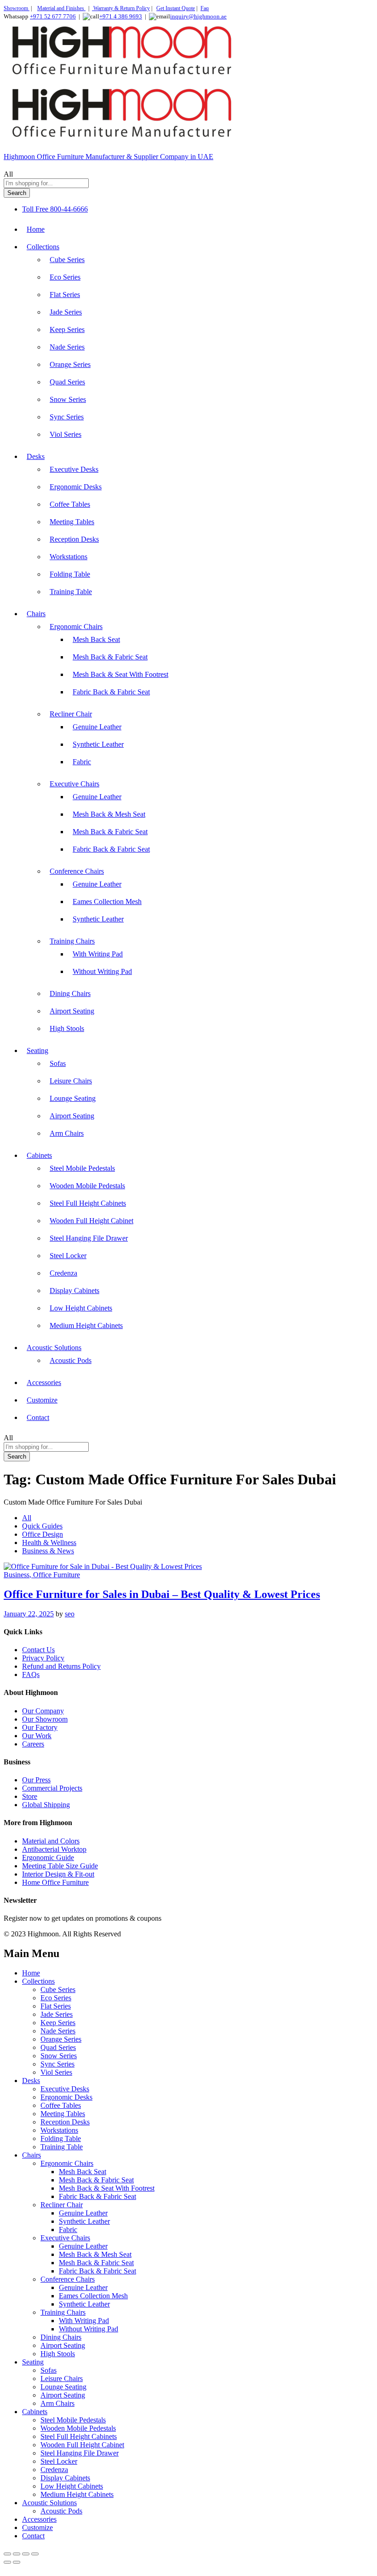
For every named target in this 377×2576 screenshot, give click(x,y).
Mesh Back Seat (96, 639)
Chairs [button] (36, 614)
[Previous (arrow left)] (7, 2562)
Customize (42, 1400)
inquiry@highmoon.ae (198, 16)
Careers (33, 1744)
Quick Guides (42, 1526)
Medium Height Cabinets (86, 1325)
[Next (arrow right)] (17, 2562)
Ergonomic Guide (48, 1858)
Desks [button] (36, 456)
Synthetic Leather (98, 744)
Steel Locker (68, 1256)
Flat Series (65, 295)
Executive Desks (74, 469)
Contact (38, 1417)
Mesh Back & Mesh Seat (109, 814)
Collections (38, 1981)
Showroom (17, 8)
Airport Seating (72, 1011)
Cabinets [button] (39, 1155)
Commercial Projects (52, 1788)
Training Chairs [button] (72, 941)
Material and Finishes (61, 8)
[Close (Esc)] (35, 2554)
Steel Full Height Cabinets (88, 1203)
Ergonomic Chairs (67, 2163)
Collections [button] (43, 247)
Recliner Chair (62, 2205)
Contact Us (38, 1650)
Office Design (43, 1534)
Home (36, 229)
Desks (31, 2081)
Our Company (43, 1711)
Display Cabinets (74, 1291)
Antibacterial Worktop (54, 1849)
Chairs (31, 2155)
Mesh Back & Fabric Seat (110, 657)
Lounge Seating (73, 1098)
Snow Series (68, 399)
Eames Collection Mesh (107, 902)
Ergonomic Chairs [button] (76, 627)
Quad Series (67, 382)
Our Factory (40, 1727)
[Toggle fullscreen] (17, 2554)
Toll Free (35, 209)
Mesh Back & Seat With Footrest (120, 674)
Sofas (58, 1063)
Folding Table (70, 574)
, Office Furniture (55, 1575)
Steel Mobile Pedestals (82, 1168)
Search (17, 193)
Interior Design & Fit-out (58, 1874)
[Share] (26, 2554)
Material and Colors (51, 1841)
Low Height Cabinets (81, 1308)
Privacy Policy (43, 1658)
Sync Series (67, 417)
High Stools (67, 1028)
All (27, 1518)
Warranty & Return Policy (121, 8)
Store (30, 1796)
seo (70, 1614)
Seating (33, 2362)
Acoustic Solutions (49, 2503)
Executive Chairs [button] (74, 784)
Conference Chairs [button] (77, 871)
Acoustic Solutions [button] (54, 1348)
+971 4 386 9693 (121, 16)
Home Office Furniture (55, 1882)
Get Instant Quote (176, 8)
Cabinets (35, 2412)
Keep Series (67, 329)
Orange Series (70, 364)
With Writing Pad (98, 954)
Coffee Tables (70, 504)
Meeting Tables (72, 522)
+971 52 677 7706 (53, 16)
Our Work (37, 1736)
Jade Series (66, 312)
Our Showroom (45, 1719)
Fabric (82, 762)
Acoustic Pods (71, 1360)
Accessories (44, 1382)
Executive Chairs (65, 2238)
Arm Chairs (67, 1133)
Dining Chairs (70, 993)
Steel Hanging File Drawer (89, 1238)
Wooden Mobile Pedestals (87, 1186)
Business (17, 1575)
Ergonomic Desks (76, 487)
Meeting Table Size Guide (60, 1866)
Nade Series (67, 347)
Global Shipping (46, 1805)
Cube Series (67, 260)
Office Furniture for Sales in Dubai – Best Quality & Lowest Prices (162, 1594)
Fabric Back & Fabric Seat (111, 692)
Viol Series (66, 434)
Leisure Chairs (71, 1081)
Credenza (63, 1273)
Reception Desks (74, 539)
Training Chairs (63, 2312)
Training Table (71, 592)
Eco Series (65, 277)
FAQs (31, 1674)
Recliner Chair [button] (71, 714)
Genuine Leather (97, 727)
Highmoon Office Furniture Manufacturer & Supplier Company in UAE (109, 157)
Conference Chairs (68, 2279)
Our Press (36, 1780)
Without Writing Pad (102, 971)
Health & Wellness (49, 1543)
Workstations (69, 557)
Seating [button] (37, 1050)
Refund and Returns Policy (61, 1666)
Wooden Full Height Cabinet (91, 1221)
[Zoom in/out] (7, 2554)
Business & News (48, 1551)
